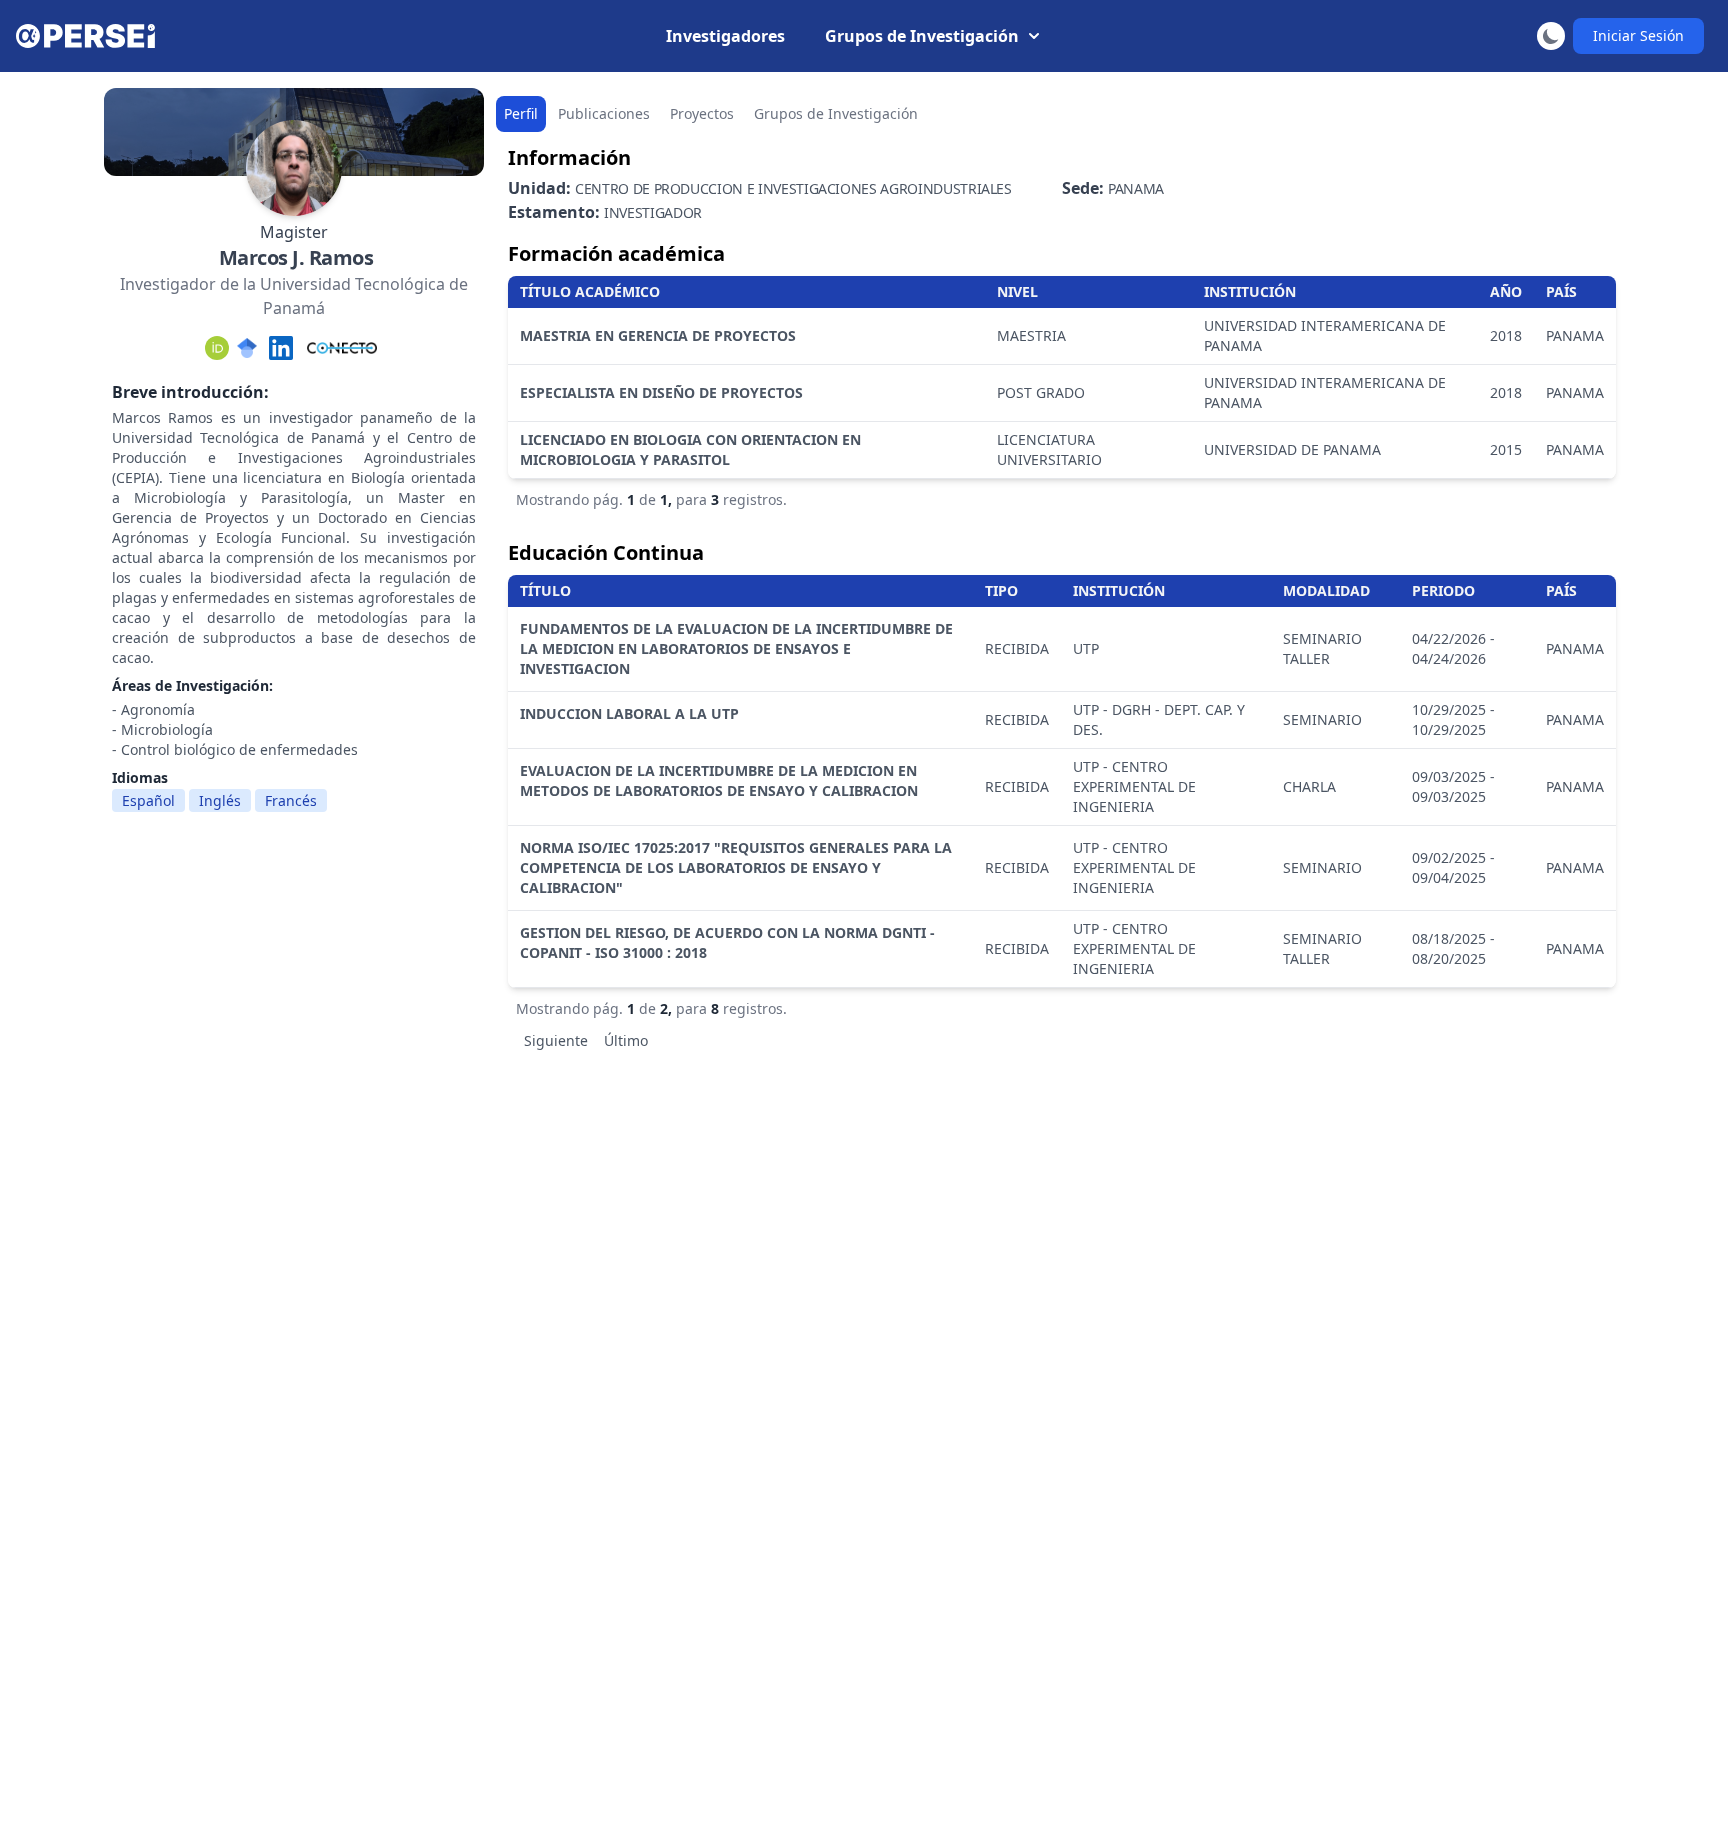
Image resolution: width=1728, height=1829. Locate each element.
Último (626, 1040)
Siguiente (556, 1040)
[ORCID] (217, 348)
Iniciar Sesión (1638, 35)
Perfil (521, 113)
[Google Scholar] (247, 348)
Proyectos (702, 113)
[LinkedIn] (281, 348)
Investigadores (725, 36)
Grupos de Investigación (922, 36)
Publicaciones (604, 113)
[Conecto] (341, 348)
